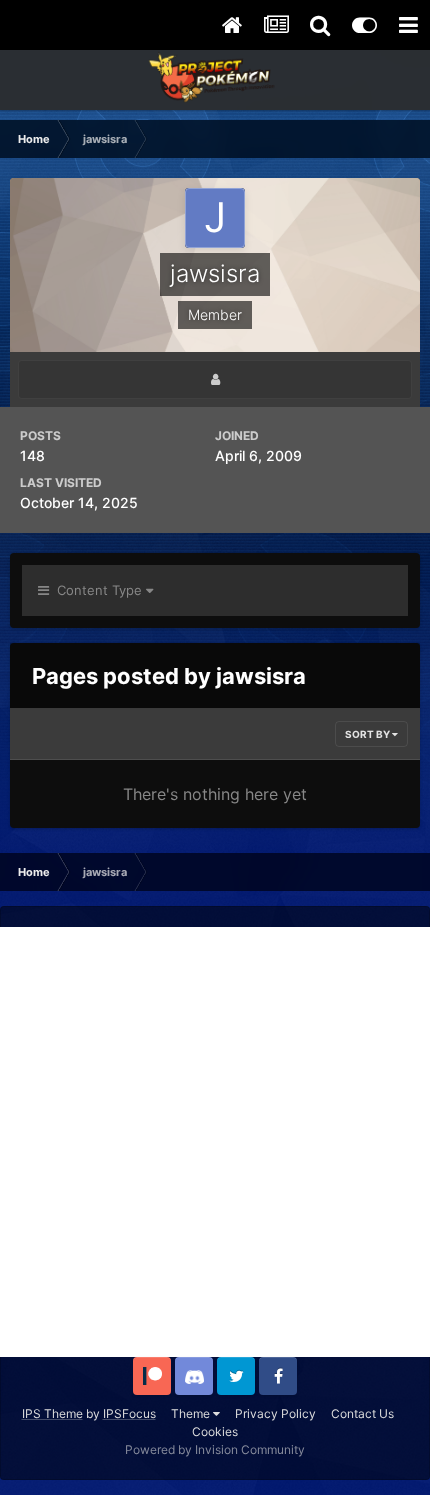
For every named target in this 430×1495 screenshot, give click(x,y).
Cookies (215, 1431)
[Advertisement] (215, 1142)
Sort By (368, 734)
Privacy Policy (275, 1413)
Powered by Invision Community (215, 1449)
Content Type (97, 590)
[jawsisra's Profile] (215, 379)
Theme (192, 1413)
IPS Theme (52, 1413)
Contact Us (362, 1413)
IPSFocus (129, 1413)
